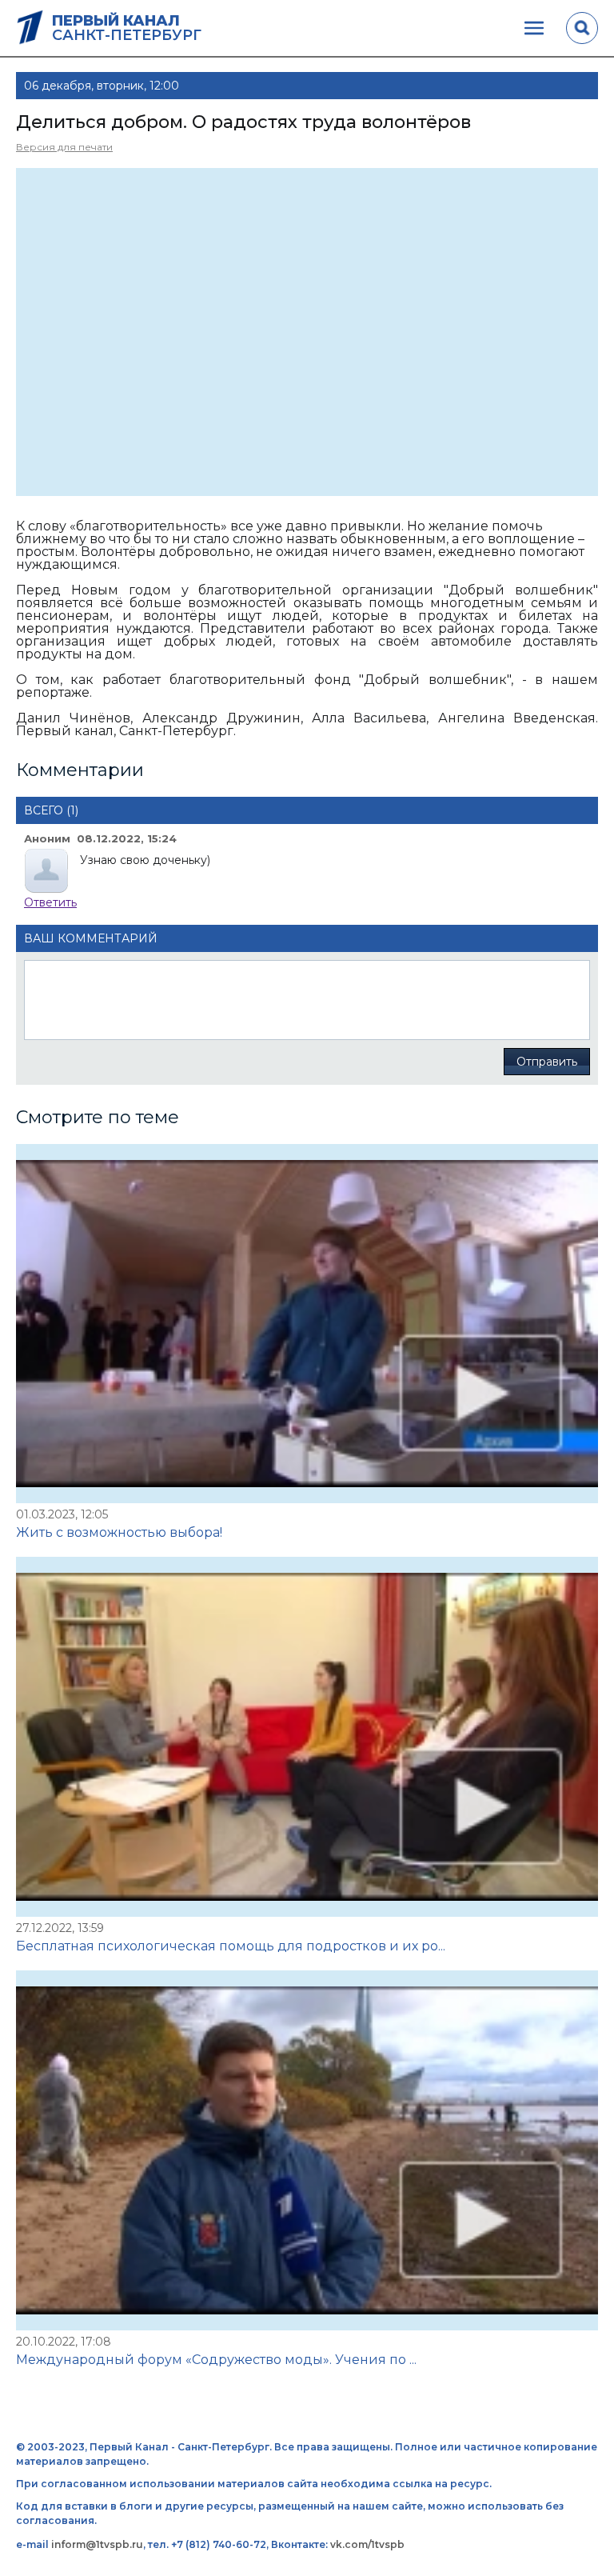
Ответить (50, 902)
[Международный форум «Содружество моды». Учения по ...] (307, 2150)
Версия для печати (64, 147)
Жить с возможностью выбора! (119, 1532)
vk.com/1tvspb (367, 2544)
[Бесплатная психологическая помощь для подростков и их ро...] (307, 1737)
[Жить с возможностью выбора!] (307, 1324)
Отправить (547, 1062)
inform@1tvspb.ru (97, 2544)
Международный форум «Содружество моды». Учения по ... (216, 2360)
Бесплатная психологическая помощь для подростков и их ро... (231, 1946)
